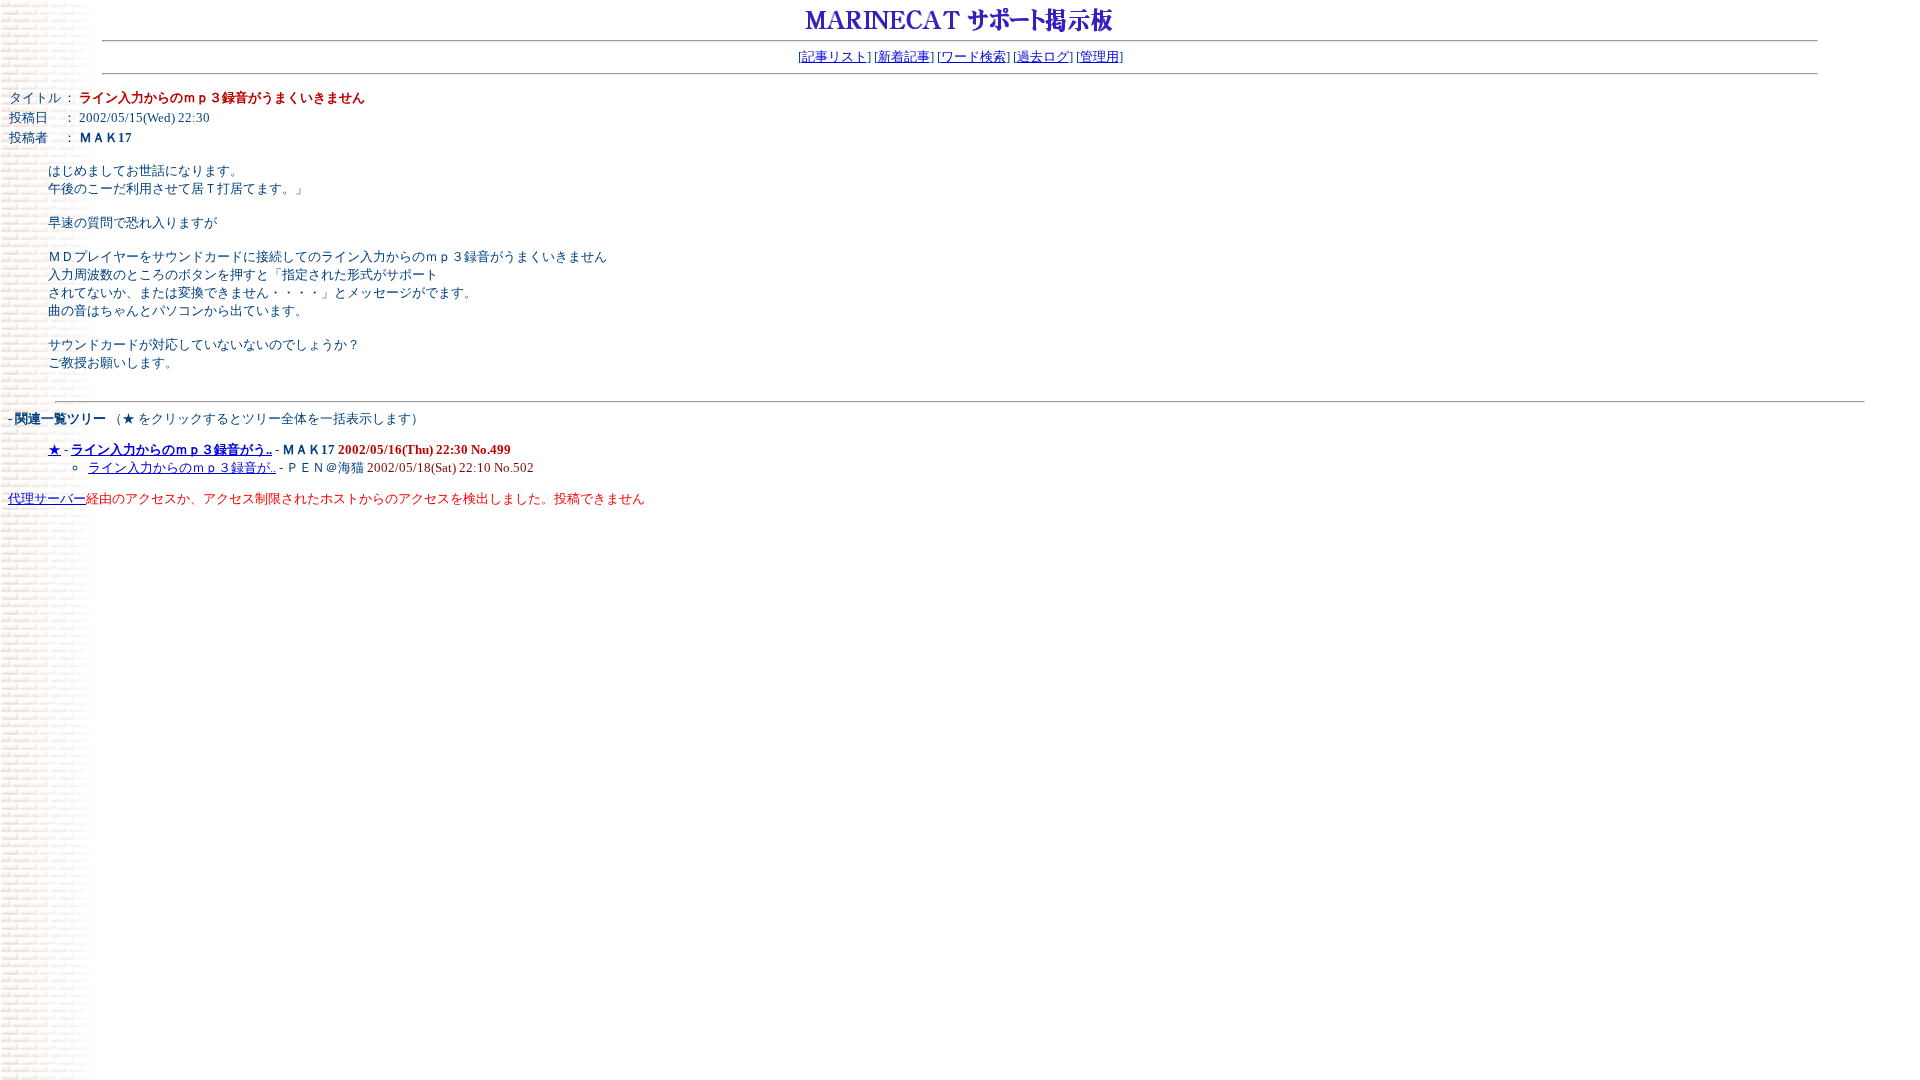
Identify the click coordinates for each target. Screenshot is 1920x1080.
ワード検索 (973, 56)
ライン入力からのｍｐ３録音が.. (182, 467)
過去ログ (1043, 56)
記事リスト (834, 56)
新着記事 (904, 56)
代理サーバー (47, 498)
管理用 (1099, 56)
